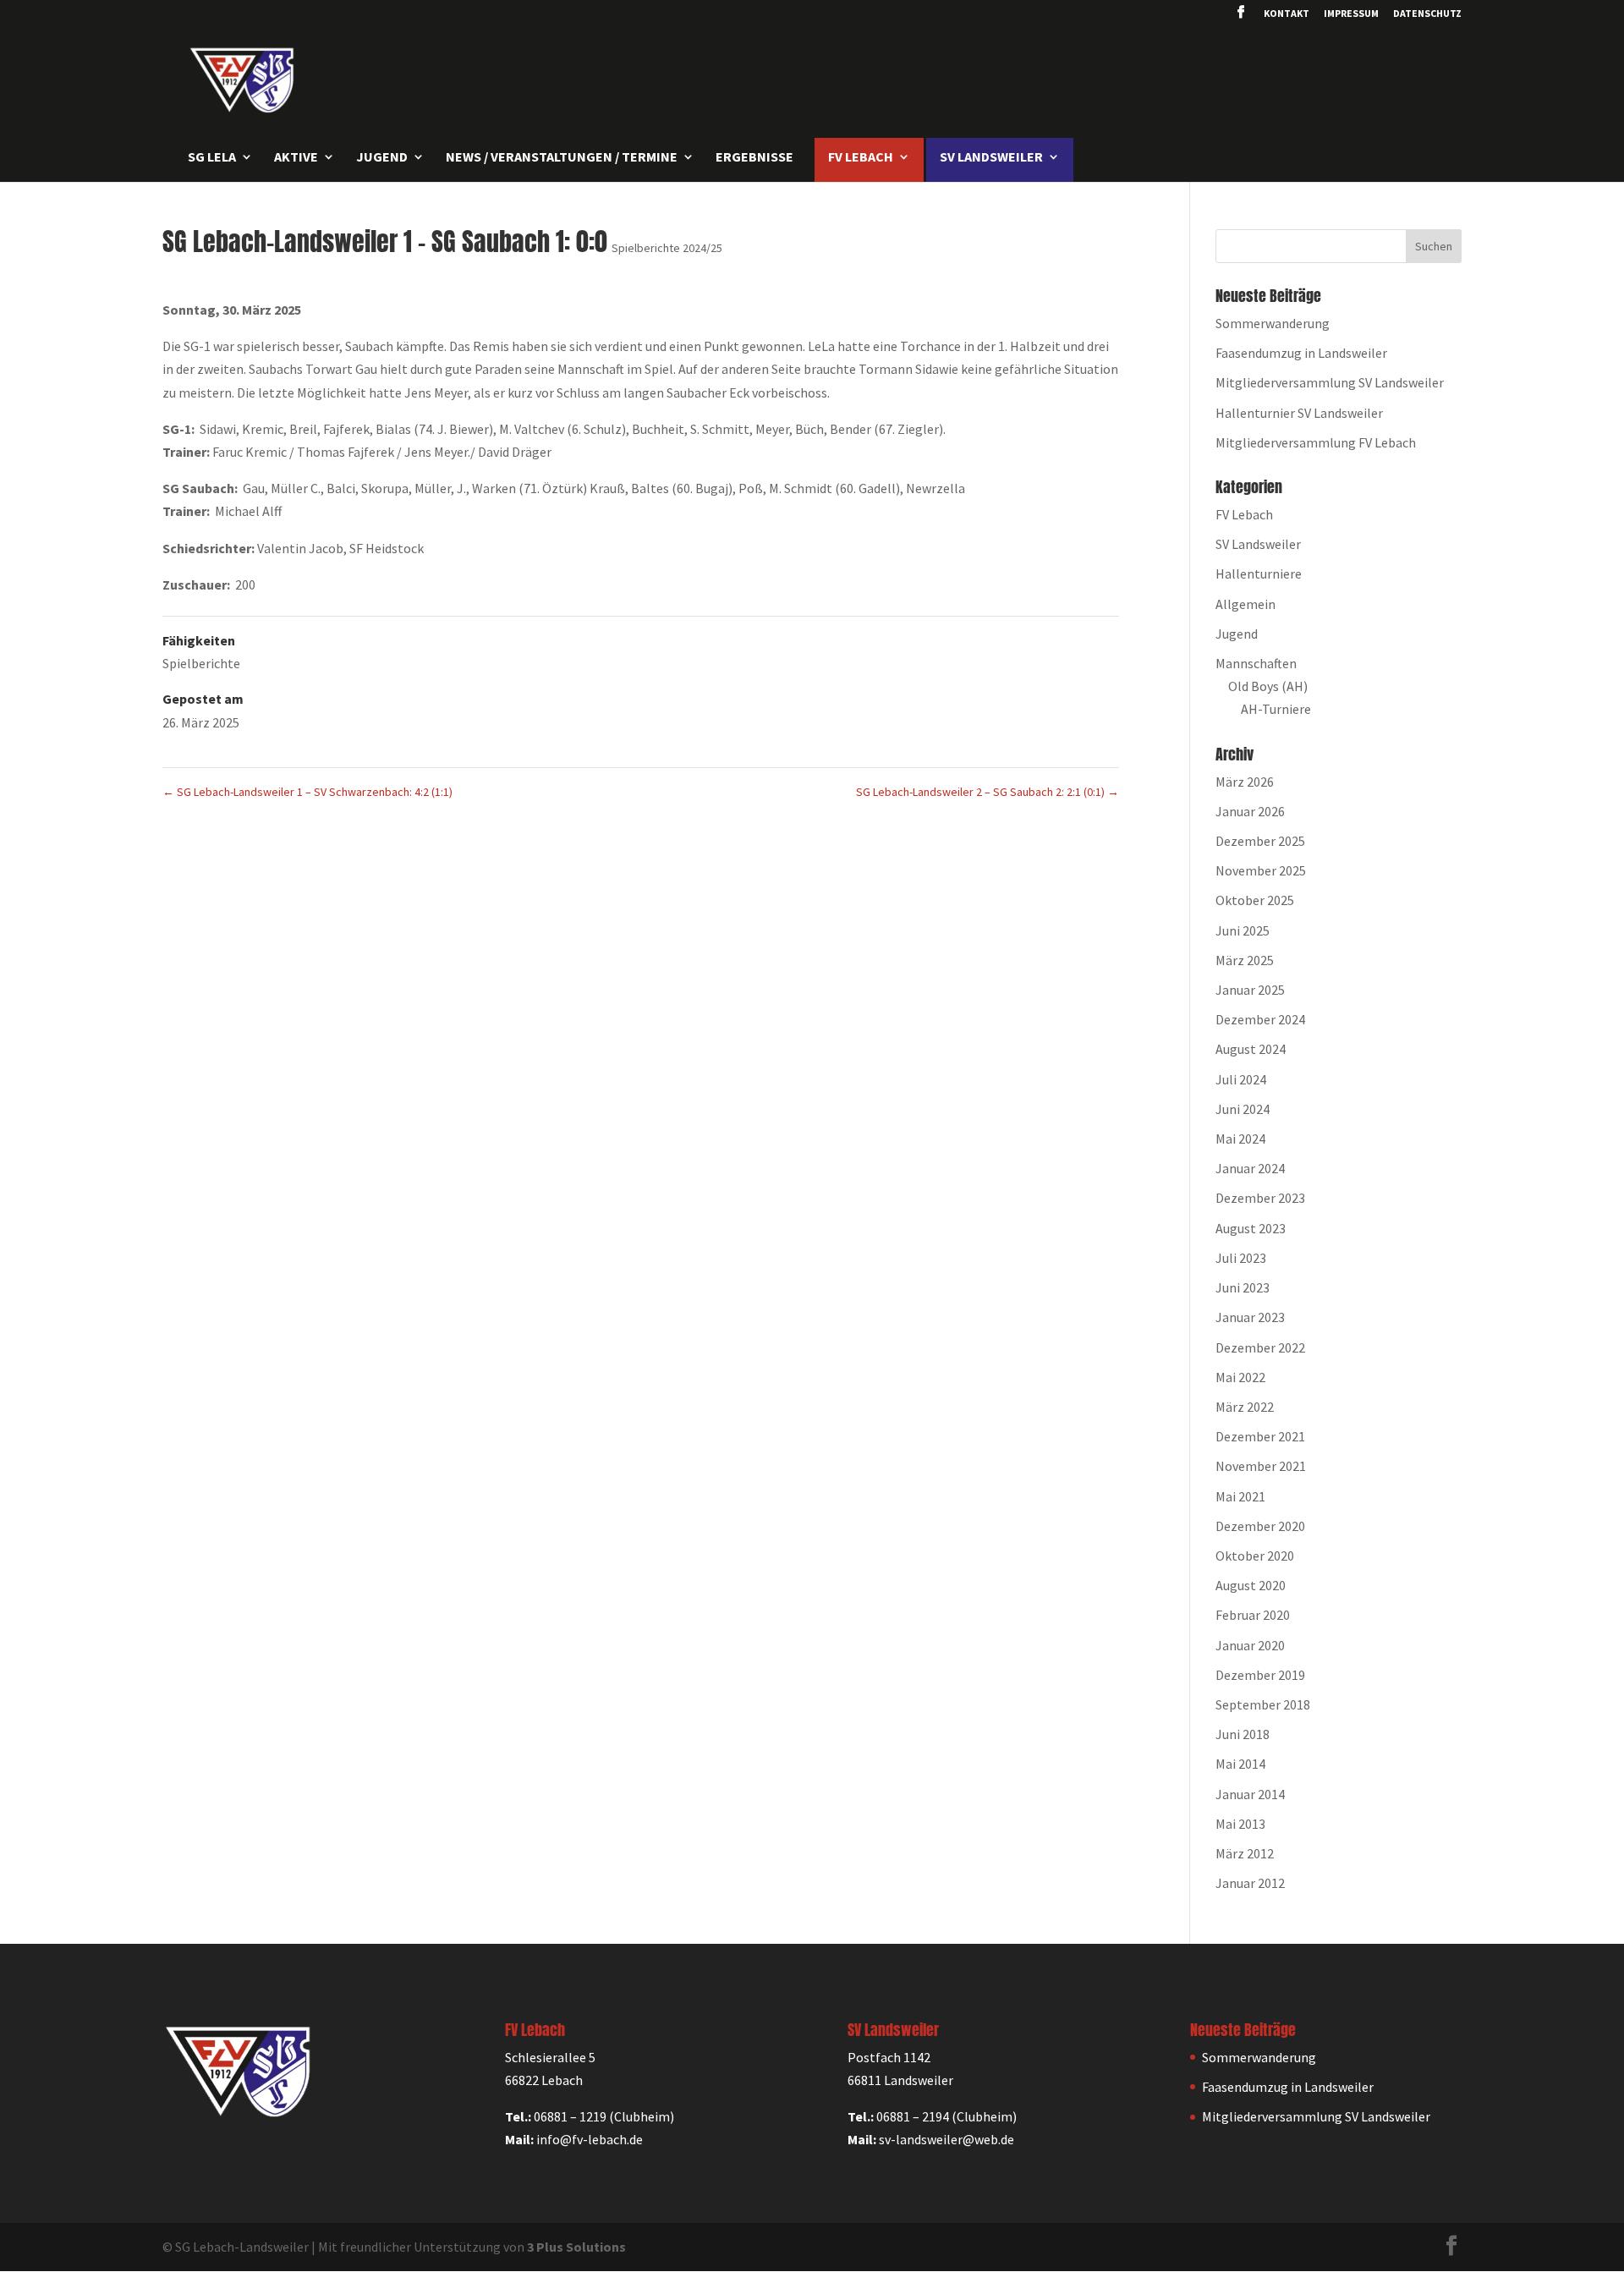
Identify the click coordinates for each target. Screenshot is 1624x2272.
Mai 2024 (1240, 1139)
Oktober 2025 (1255, 900)
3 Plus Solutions (576, 2247)
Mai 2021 (1240, 1496)
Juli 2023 (1241, 1258)
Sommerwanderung (1273, 323)
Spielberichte (201, 663)
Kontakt (1287, 14)
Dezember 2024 (1260, 1019)
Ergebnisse (754, 158)
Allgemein (1245, 604)
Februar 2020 (1253, 1615)
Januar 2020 (1250, 1645)
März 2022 (1245, 1407)
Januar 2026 (1250, 811)
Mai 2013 (1240, 1824)
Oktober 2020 (1255, 1556)
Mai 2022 (1240, 1377)
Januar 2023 (1250, 1317)
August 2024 (1251, 1049)
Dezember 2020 (1260, 1526)
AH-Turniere (1276, 709)
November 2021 (1261, 1466)
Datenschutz (1427, 14)
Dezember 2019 (1260, 1675)
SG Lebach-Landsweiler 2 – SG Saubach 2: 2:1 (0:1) (988, 792)
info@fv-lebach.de (590, 2139)
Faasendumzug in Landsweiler (1301, 353)
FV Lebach (1244, 514)
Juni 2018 (1243, 1734)
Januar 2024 (1250, 1168)
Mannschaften (1256, 663)
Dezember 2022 (1260, 1347)
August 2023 (1251, 1228)
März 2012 (1245, 1853)
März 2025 (1245, 960)
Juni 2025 (1243, 930)
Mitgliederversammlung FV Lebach (1316, 442)
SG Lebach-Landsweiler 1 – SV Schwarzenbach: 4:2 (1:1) (307, 792)
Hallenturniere (1259, 573)
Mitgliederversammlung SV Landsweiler (1330, 382)
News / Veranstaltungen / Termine (562, 158)
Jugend (1237, 634)
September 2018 (1263, 1704)
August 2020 (1251, 1585)
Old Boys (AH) (1268, 686)
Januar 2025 (1250, 990)
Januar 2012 (1250, 1883)
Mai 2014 (1240, 1764)
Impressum (1351, 14)
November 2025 (1261, 870)
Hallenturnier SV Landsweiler (1299, 413)
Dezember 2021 (1260, 1436)
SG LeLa (212, 158)
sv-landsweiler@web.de (946, 2139)
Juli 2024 (1241, 1079)
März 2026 (1245, 782)
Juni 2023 (1243, 1287)
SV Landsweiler (1258, 544)
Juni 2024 (1243, 1109)
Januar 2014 (1250, 1794)
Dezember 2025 (1260, 841)
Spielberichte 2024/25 (667, 248)
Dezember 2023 (1260, 1198)
